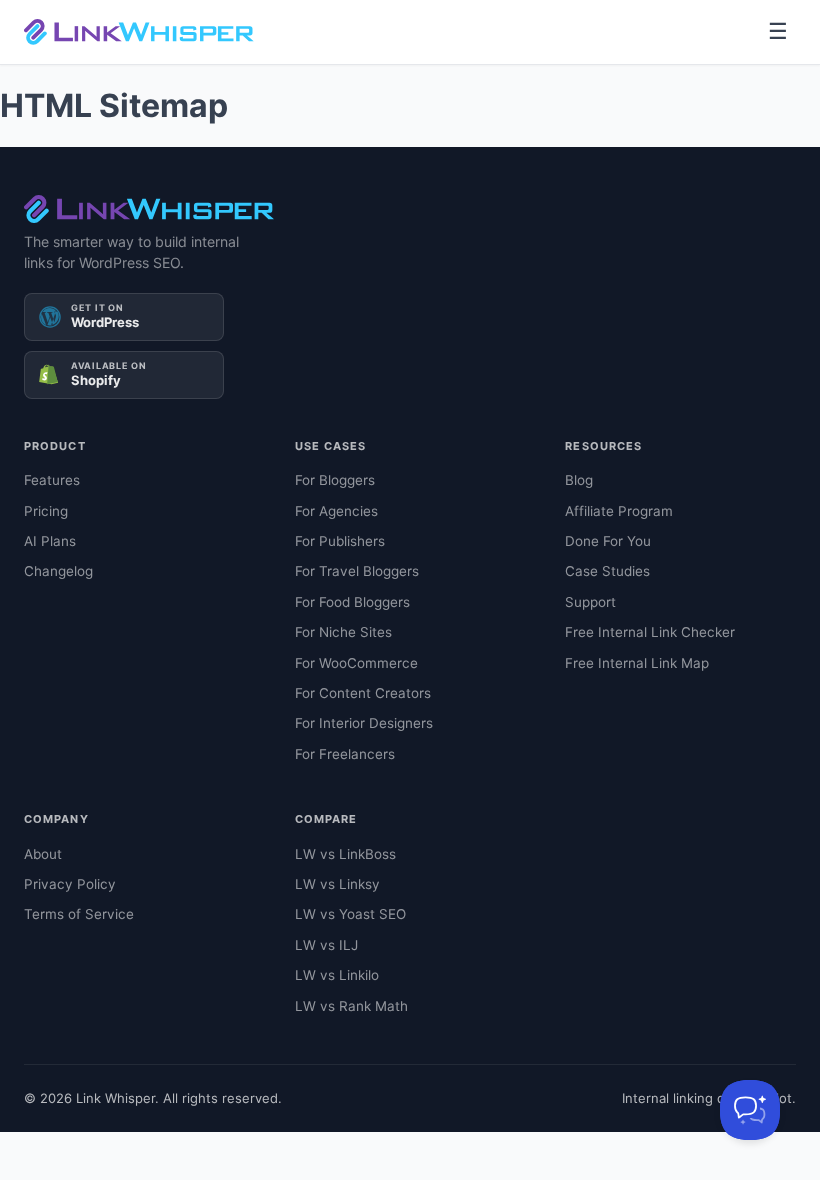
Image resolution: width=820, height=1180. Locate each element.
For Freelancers (345, 754)
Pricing (46, 511)
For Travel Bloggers (357, 571)
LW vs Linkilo (337, 975)
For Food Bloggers (352, 602)
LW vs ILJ (326, 945)
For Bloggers (335, 480)
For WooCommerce (356, 663)
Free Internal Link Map (637, 663)
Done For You (608, 541)
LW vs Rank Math (351, 1006)
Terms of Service (79, 914)
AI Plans (50, 541)
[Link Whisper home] (139, 32)
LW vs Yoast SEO (350, 914)
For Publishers (340, 541)
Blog (579, 480)
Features (52, 480)
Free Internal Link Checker (650, 632)
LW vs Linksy (337, 884)
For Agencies (336, 511)
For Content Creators (363, 693)
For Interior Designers (364, 723)
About (43, 854)
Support (590, 602)
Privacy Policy (70, 884)
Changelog (58, 571)
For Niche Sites (343, 632)
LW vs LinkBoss (345, 854)
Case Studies (607, 571)
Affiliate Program (619, 511)
